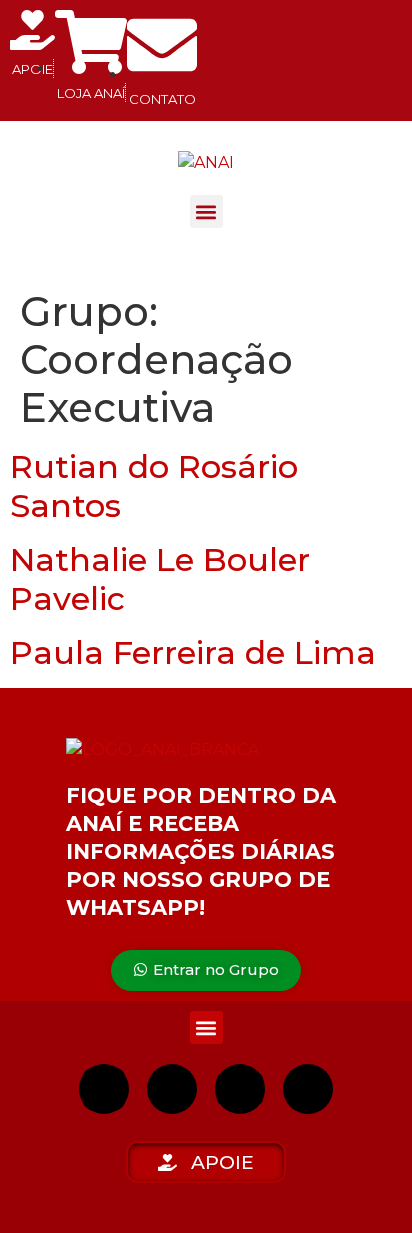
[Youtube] (240, 1089)
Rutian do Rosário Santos (154, 485)
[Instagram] (104, 1089)
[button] (206, 211)
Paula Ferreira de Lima (193, 652)
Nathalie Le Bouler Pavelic (160, 578)
